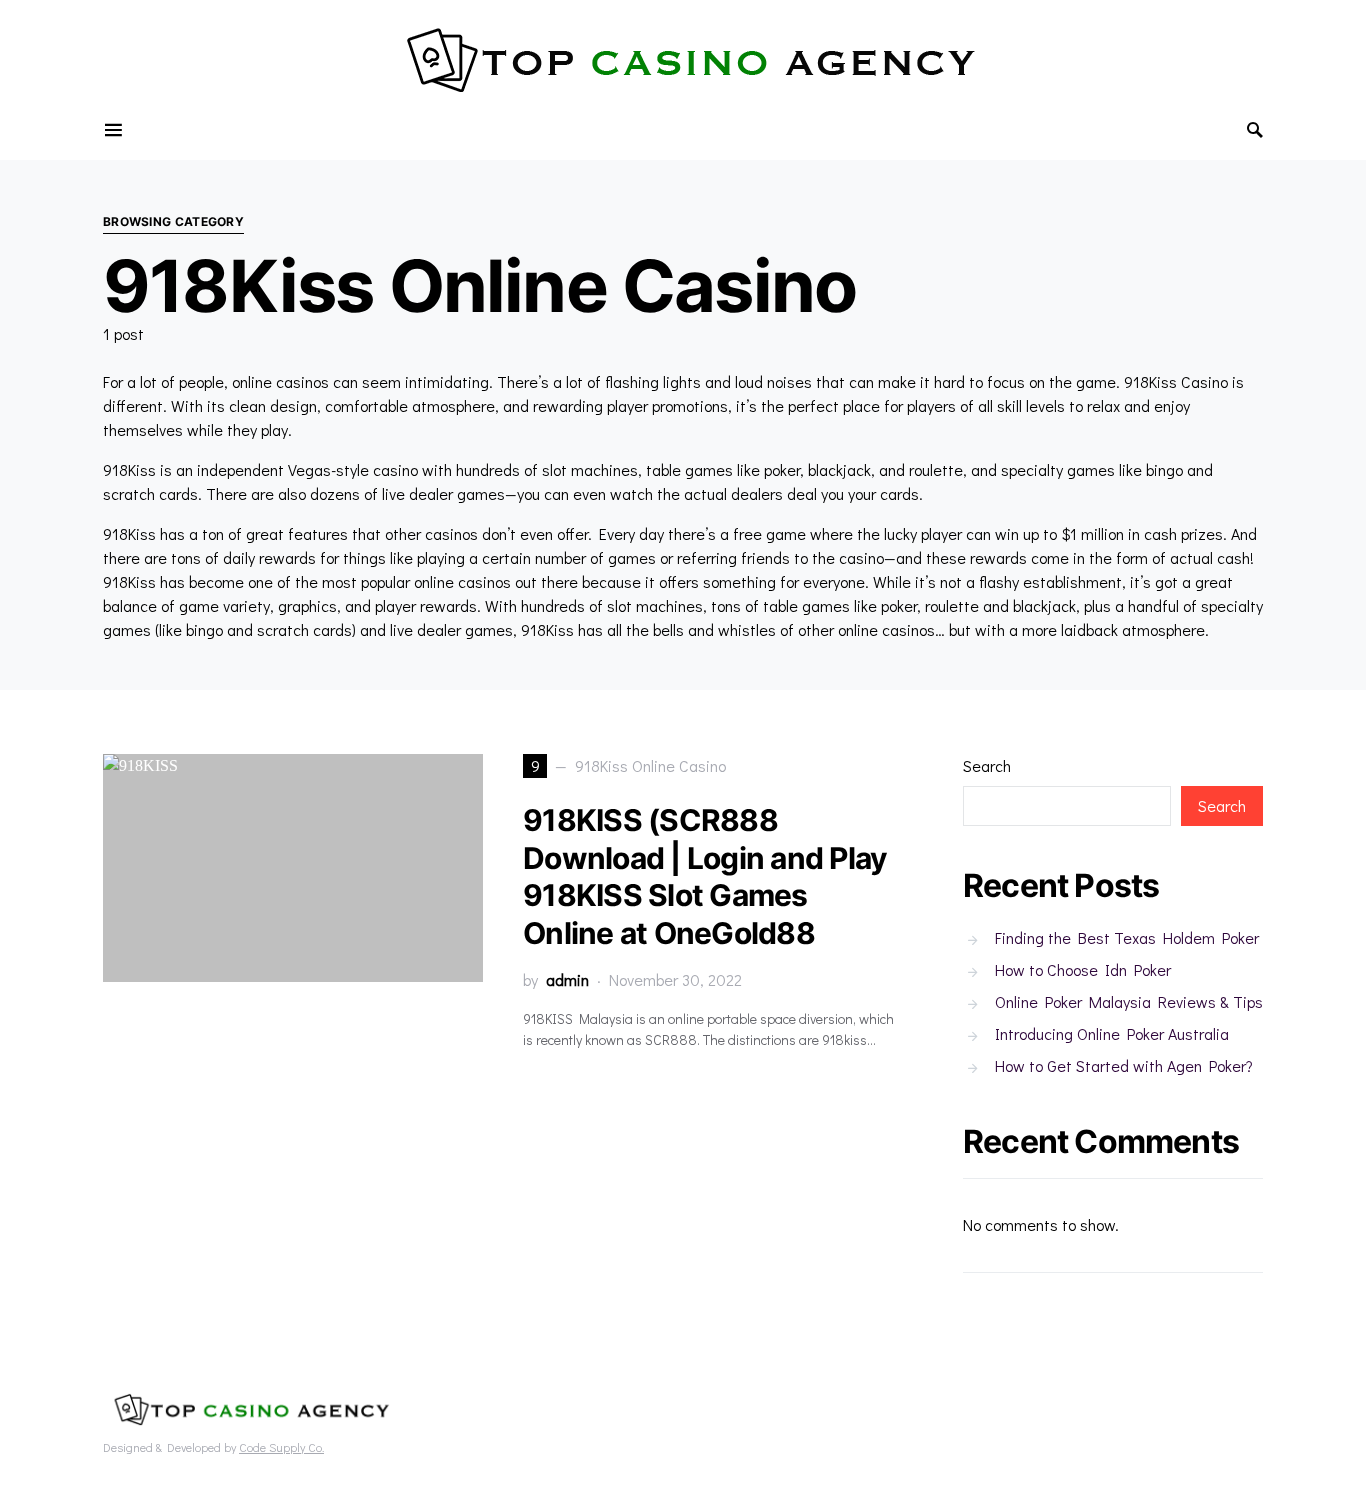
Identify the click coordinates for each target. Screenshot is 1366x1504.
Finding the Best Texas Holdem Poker (1127, 937)
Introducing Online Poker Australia (1112, 1033)
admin (567, 979)
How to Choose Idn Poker (1083, 969)
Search (987, 765)
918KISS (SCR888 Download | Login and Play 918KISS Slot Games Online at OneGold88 (705, 876)
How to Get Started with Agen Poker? (1124, 1065)
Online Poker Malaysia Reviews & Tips (1129, 1001)
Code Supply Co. (281, 1447)
